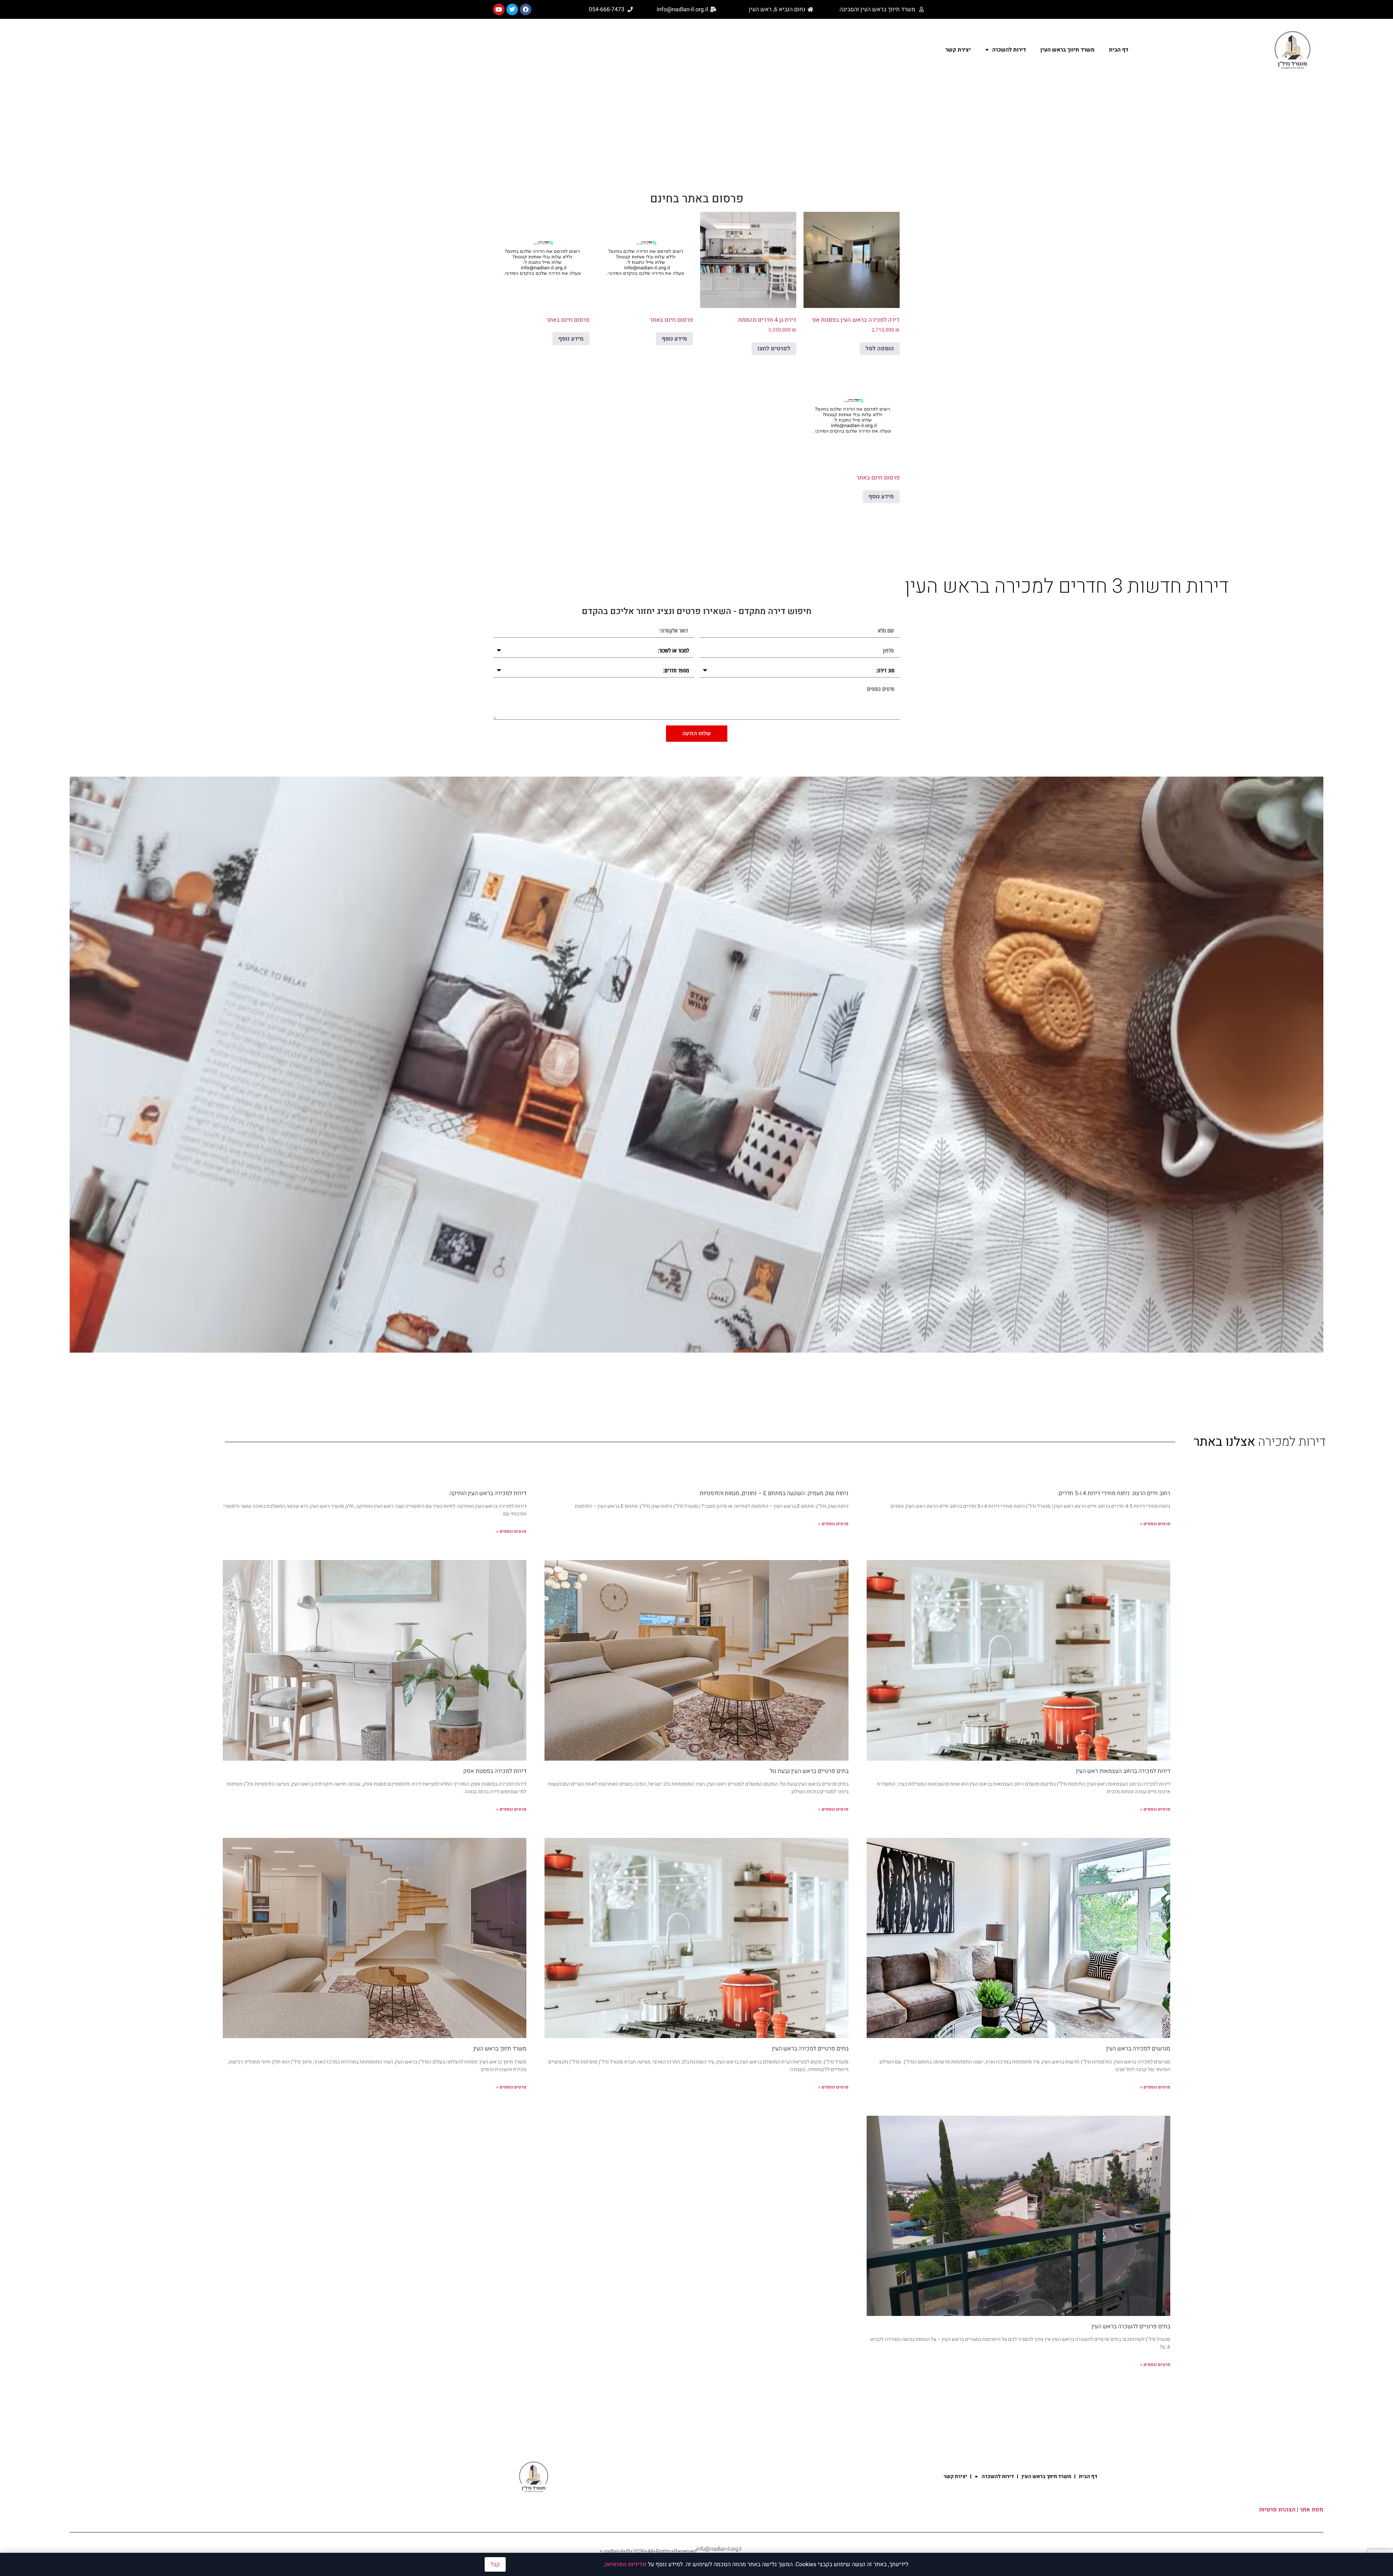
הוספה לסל (880, 349)
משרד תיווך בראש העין (1067, 50)
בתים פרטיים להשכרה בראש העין (1131, 2326)
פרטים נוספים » (1155, 1524)
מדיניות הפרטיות (626, 2564)
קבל (495, 2564)
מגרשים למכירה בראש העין (1138, 2049)
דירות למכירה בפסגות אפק (495, 1771)
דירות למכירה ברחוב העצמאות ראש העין (1123, 1771)
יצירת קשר (958, 50)
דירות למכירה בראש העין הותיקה (488, 1493)
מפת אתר (1312, 2510)
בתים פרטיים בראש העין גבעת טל (809, 1771)
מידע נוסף (674, 339)
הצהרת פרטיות (1277, 2510)
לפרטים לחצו (774, 349)
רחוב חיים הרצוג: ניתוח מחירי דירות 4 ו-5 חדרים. (1114, 1493)
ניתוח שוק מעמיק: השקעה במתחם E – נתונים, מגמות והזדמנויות (774, 1493)
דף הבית (1119, 50)
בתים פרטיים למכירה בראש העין (810, 2049)
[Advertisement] (696, 135)
